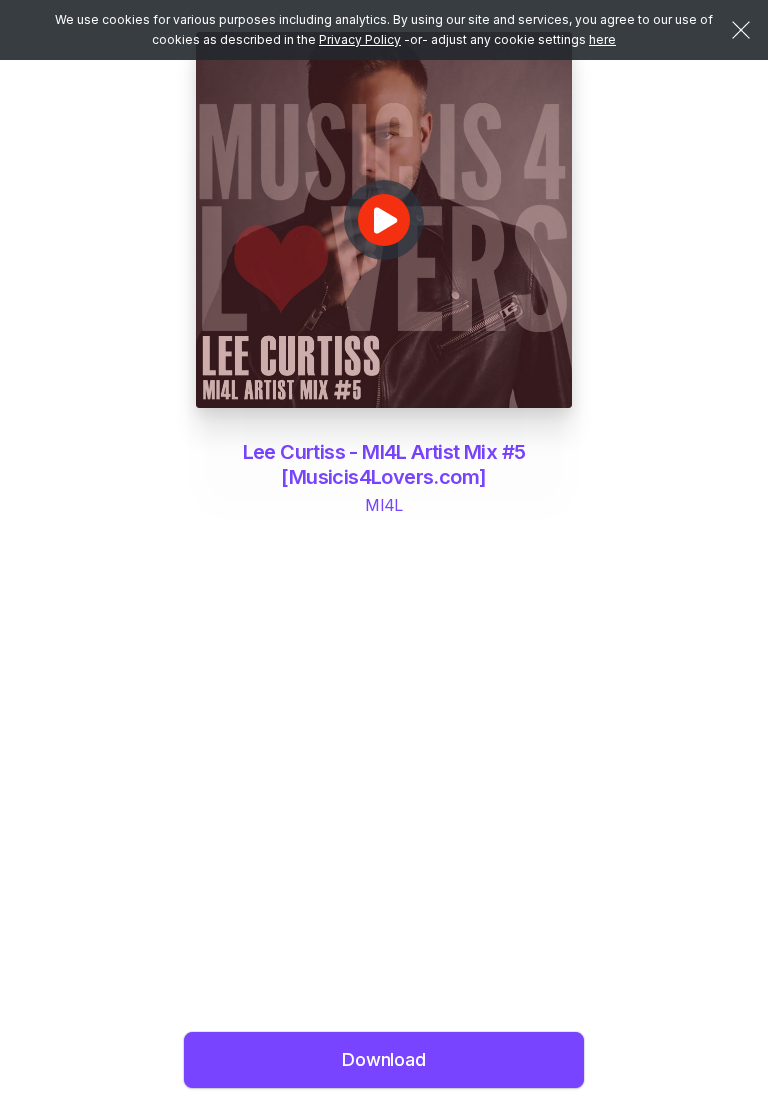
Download (384, 1059)
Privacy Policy (360, 39)
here (602, 39)
